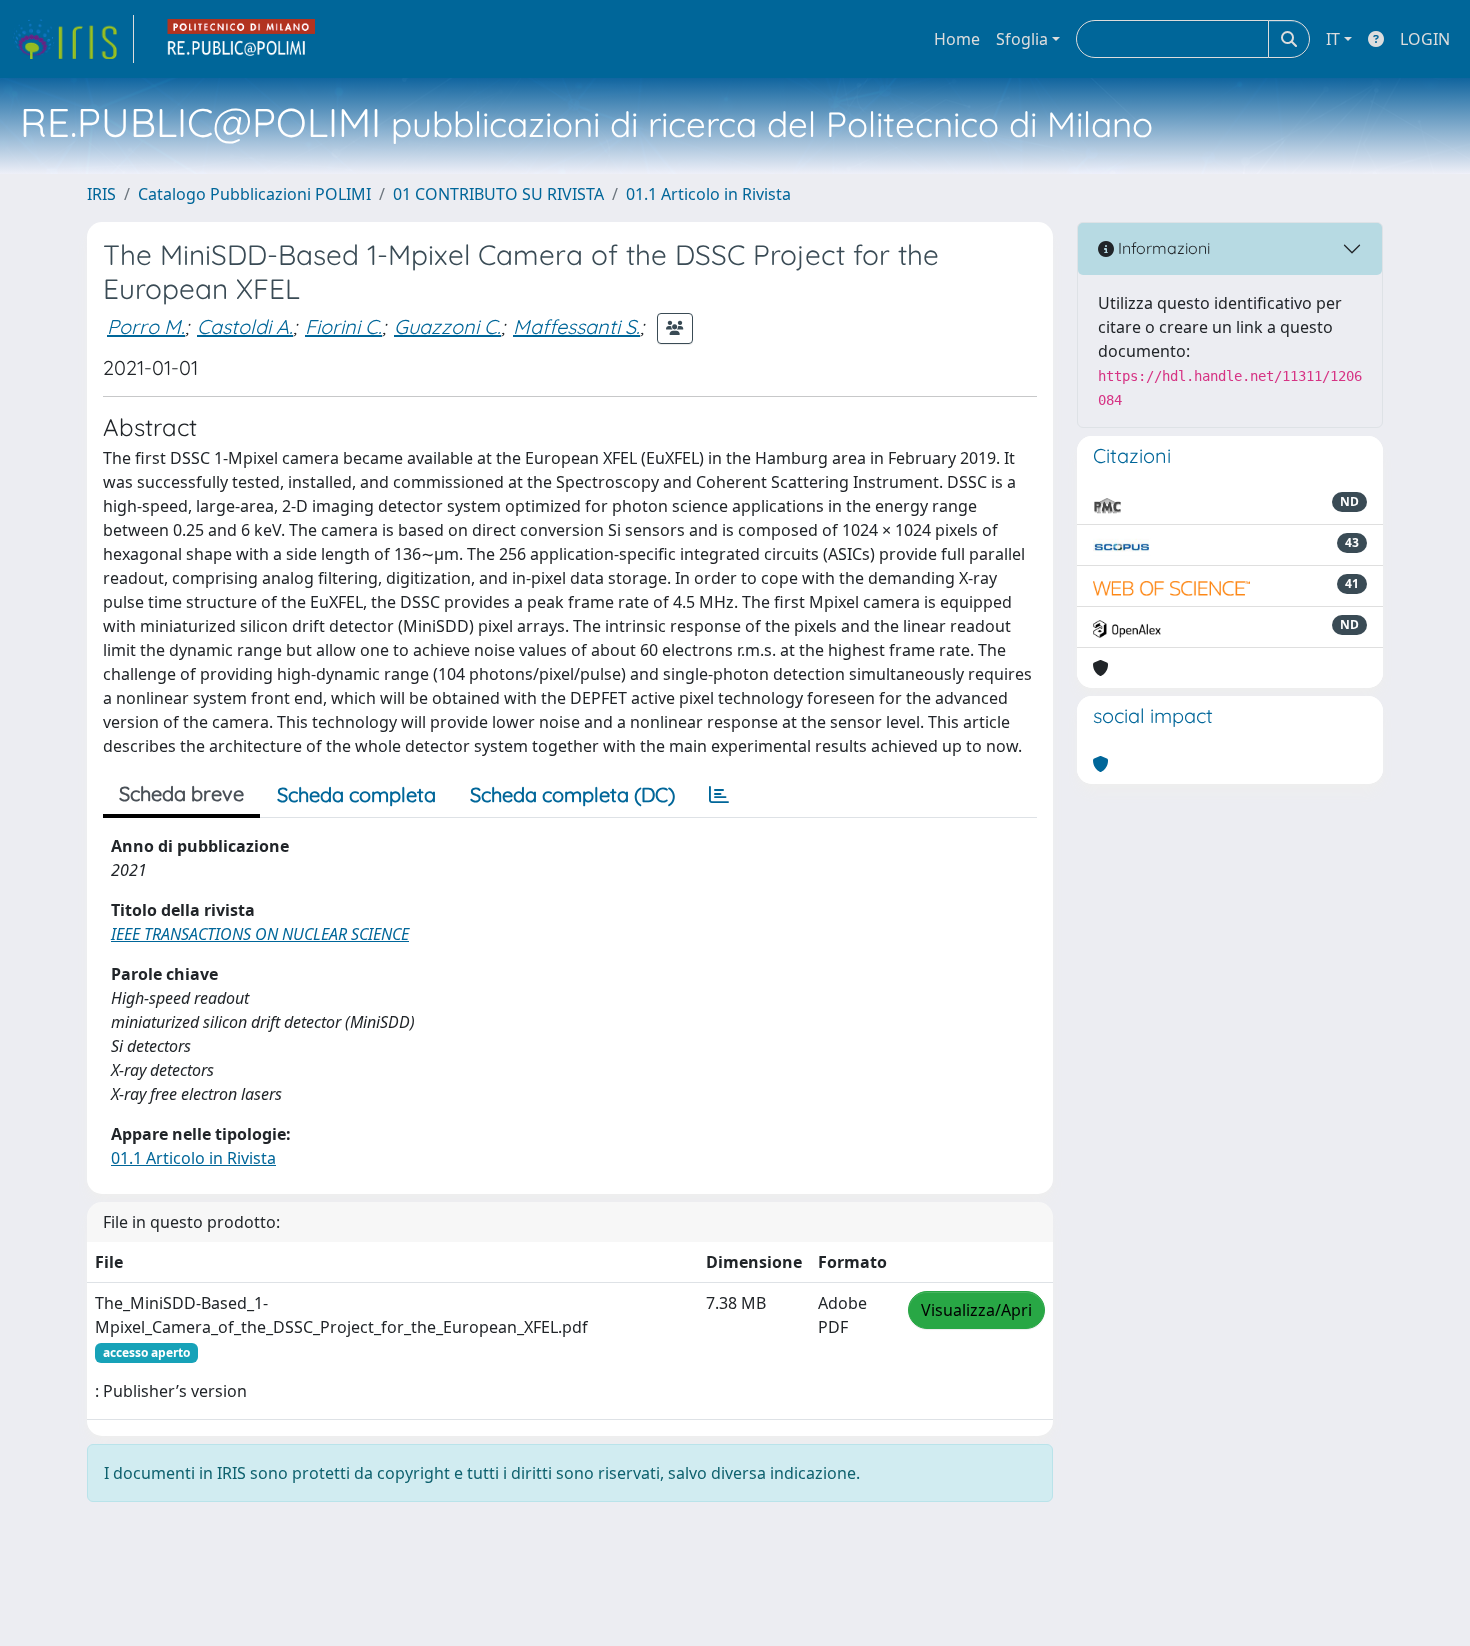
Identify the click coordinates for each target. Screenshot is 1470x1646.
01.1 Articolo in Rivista (708, 194)
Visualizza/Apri (976, 1310)
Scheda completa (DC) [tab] (572, 794)
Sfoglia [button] (1022, 39)
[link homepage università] (242, 39)
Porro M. (146, 326)
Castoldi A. (245, 326)
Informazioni (1162, 248)
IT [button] (1333, 39)
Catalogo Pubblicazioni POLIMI (254, 194)
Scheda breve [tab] (181, 793)
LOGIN (1425, 39)
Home (957, 39)
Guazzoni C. (447, 326)
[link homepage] (73, 39)
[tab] (719, 795)
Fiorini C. (343, 326)
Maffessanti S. (576, 326)
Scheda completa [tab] (356, 794)
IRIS (101, 194)
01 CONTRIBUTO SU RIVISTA (498, 194)
